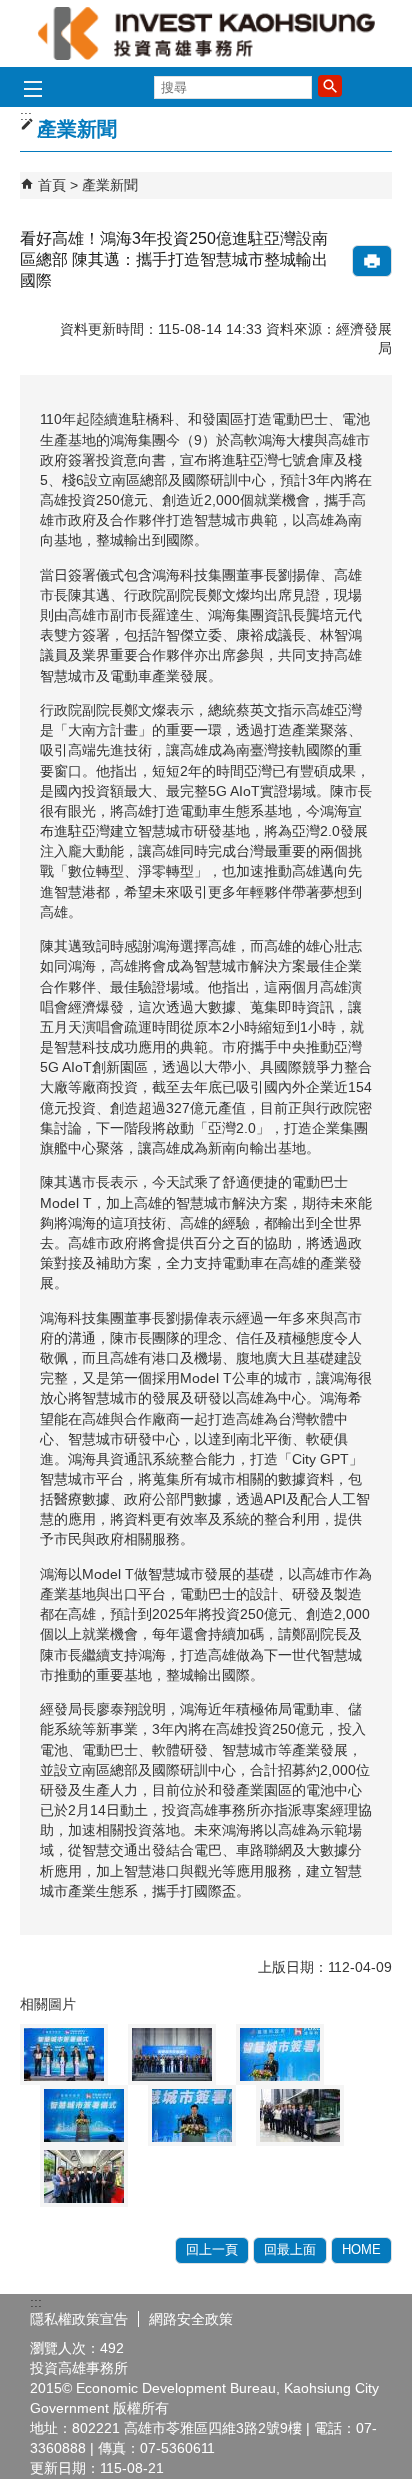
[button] (330, 86)
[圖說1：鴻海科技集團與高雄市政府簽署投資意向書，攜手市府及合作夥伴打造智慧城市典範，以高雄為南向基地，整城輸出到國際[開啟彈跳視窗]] (64, 2054)
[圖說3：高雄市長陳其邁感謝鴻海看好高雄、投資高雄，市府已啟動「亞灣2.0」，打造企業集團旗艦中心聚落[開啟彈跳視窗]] (280, 2054)
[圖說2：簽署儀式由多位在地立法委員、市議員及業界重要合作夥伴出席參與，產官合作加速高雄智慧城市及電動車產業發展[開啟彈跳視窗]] (172, 2054)
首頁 (52, 185)
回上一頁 (212, 2249)
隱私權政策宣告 (79, 2319)
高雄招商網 (206, 33)
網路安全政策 (191, 2319)
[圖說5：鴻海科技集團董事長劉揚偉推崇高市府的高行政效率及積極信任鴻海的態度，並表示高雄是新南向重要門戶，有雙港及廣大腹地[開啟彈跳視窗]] (192, 2115)
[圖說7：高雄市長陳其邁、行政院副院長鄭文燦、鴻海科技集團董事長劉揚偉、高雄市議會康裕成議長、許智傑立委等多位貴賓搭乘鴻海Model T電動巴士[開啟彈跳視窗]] (84, 2176)
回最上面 (290, 2249)
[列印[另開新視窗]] (372, 261)
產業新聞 (110, 185)
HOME (361, 2249)
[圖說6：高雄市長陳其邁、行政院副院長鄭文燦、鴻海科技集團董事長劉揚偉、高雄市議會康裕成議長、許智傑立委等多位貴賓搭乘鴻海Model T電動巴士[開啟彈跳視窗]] (300, 2115)
